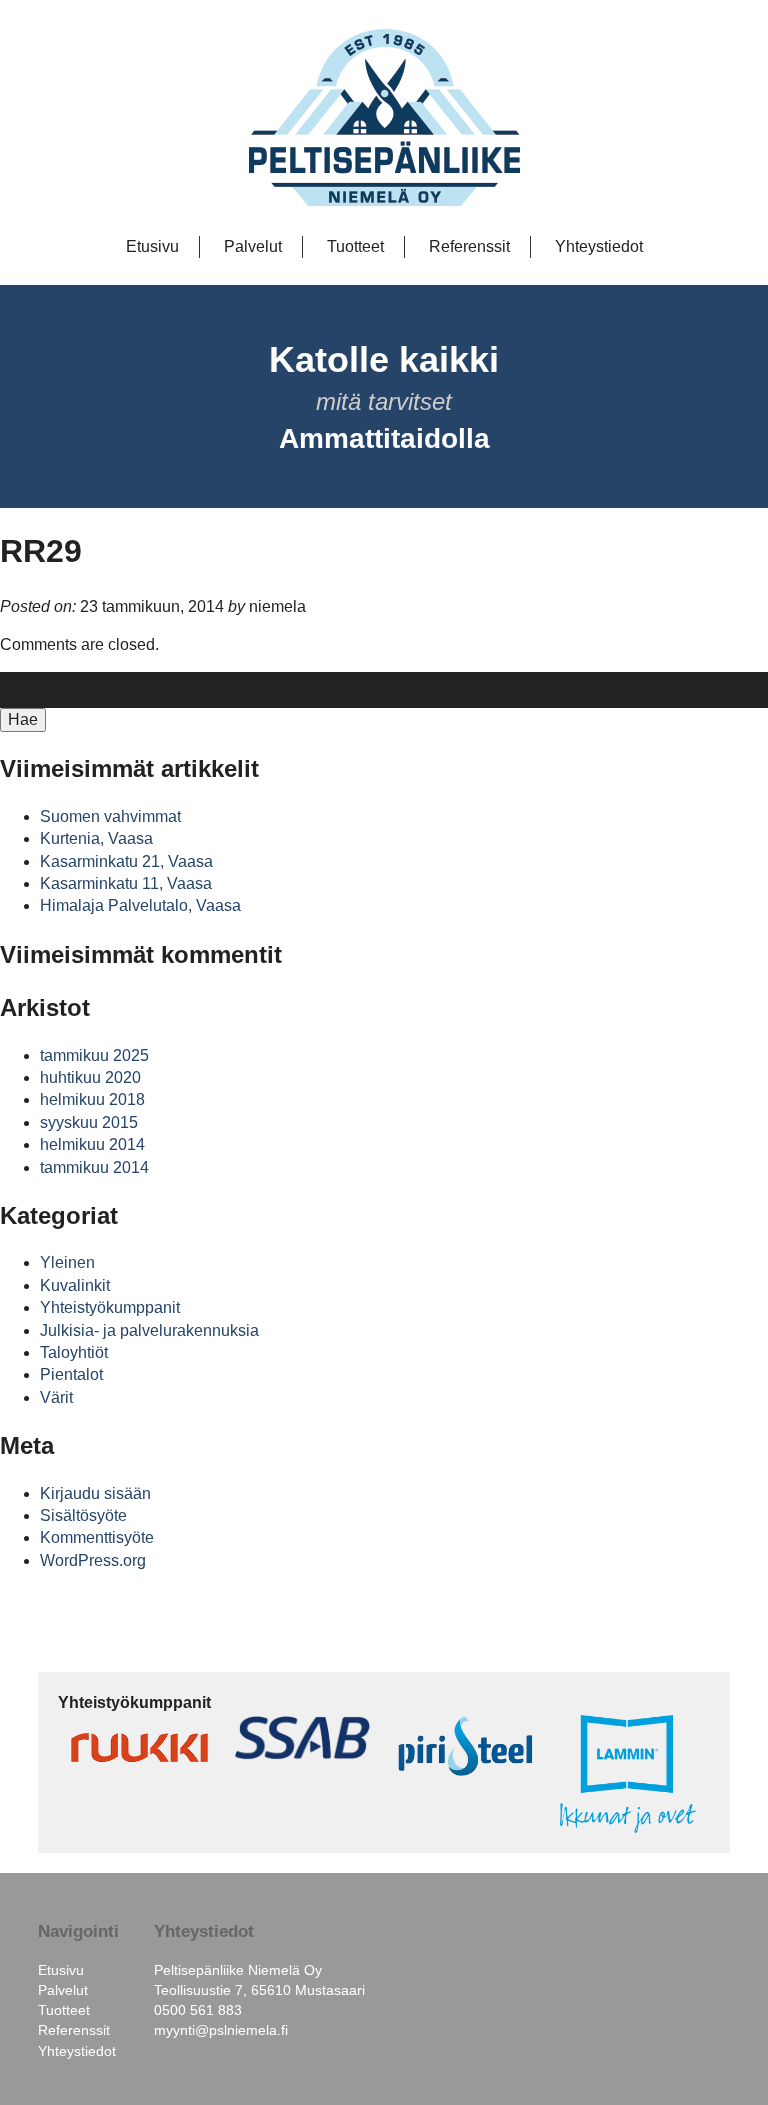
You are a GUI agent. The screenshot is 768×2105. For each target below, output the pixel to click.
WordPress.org (93, 1560)
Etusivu (152, 246)
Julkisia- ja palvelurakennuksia (149, 1330)
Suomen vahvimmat (110, 816)
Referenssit (469, 246)
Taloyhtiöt (74, 1352)
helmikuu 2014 (92, 1144)
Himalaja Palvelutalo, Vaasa (140, 905)
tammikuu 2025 (94, 1055)
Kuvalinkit (75, 1285)
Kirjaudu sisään (95, 1493)
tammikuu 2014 (94, 1167)
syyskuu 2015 (89, 1122)
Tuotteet (355, 246)
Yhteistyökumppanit (110, 1307)
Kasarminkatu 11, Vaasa (126, 883)
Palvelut (253, 246)
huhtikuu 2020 (90, 1077)
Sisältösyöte (83, 1515)
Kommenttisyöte (97, 1537)
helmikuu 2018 (92, 1099)
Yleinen (67, 1262)
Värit (56, 1397)
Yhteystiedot (599, 246)
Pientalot (71, 1374)
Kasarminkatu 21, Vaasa (126, 861)
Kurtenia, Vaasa (96, 838)
